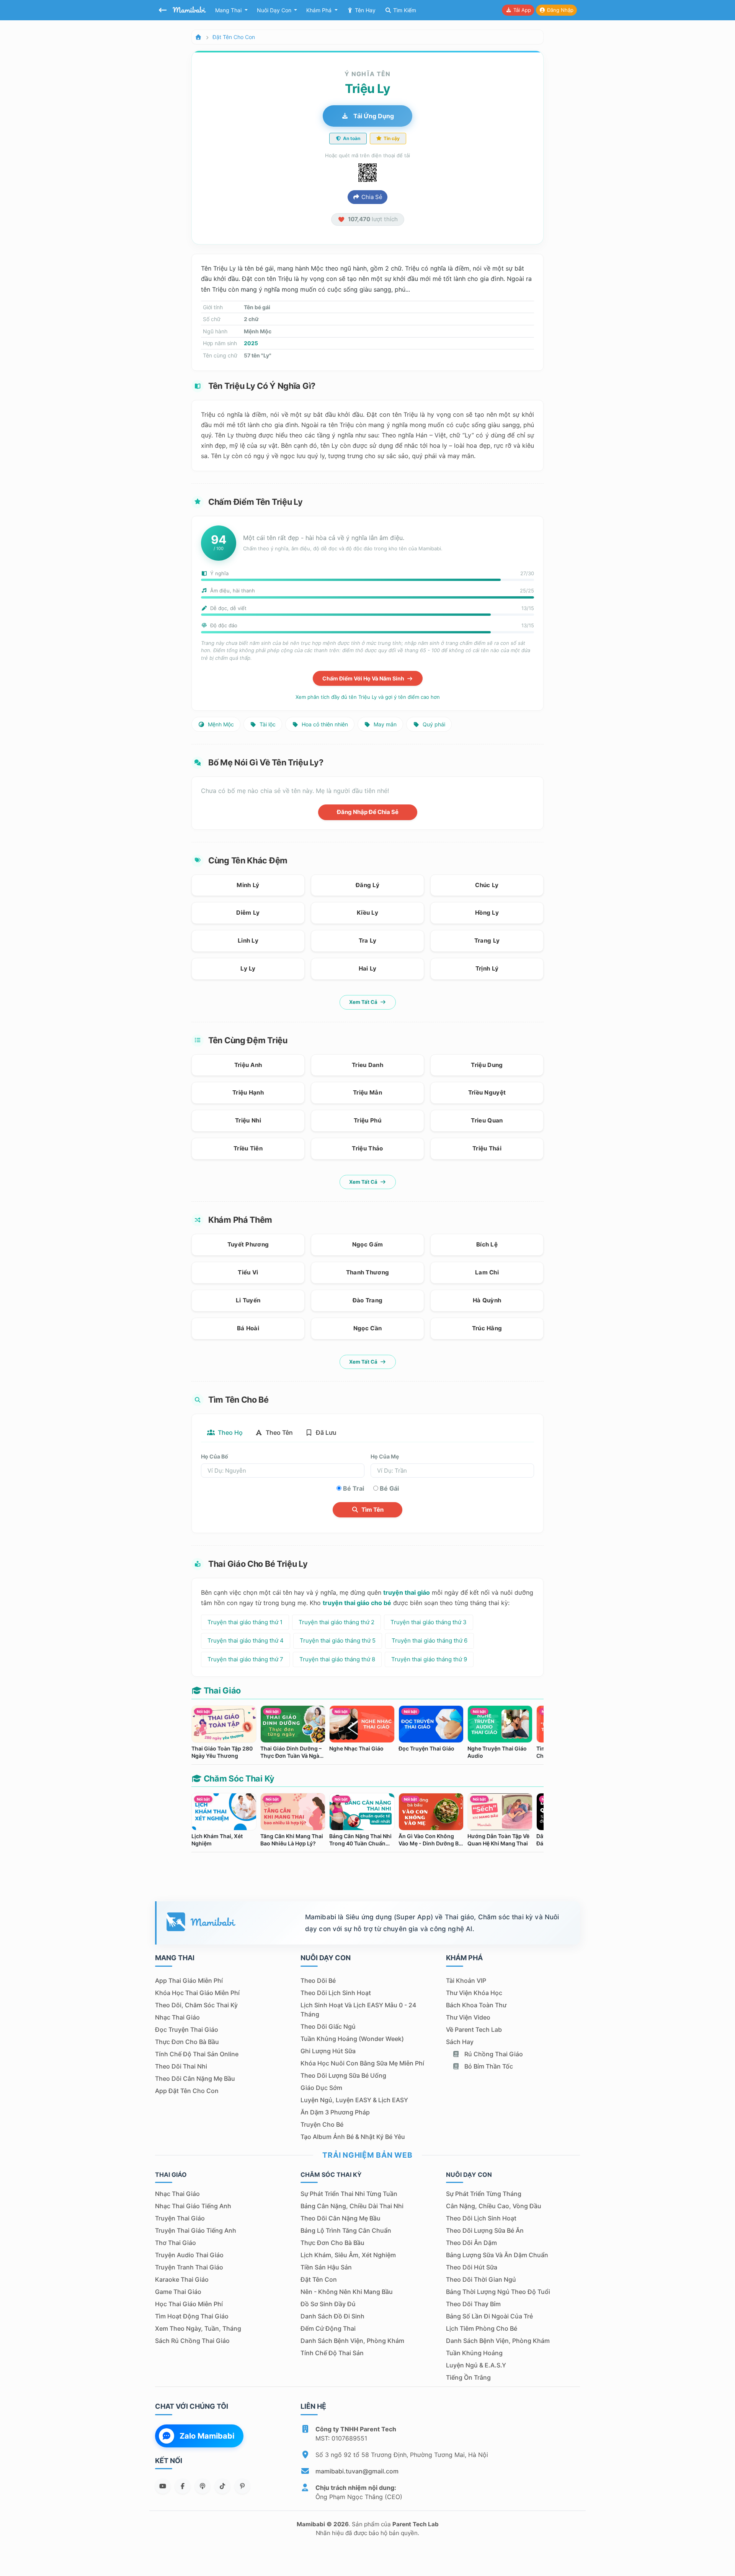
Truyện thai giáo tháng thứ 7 (245, 1659)
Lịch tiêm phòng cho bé (482, 2328)
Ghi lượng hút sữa (328, 2051)
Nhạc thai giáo (177, 2017)
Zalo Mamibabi (207, 2436)
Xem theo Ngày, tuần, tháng (198, 2328)
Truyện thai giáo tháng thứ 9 (429, 1659)
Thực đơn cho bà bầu (187, 2042)
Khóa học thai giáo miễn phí (197, 1993)
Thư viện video (468, 2017)
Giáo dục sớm (321, 2088)
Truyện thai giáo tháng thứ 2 (336, 1622)
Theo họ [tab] (229, 1432)
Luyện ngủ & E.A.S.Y (476, 2365)
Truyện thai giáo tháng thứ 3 (429, 1622)
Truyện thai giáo (180, 2218)
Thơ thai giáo (176, 2243)
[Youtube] (163, 2486)
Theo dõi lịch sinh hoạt (336, 1993)
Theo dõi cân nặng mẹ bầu (195, 2078)
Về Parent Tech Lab (474, 2029)
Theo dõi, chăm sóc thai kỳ (196, 2005)
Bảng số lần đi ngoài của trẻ (489, 2316)
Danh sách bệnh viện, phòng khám (352, 2341)
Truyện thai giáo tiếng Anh (196, 2230)
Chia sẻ (371, 197)
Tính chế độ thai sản (332, 2353)
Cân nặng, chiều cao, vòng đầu (494, 2206)
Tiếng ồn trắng (468, 2377)
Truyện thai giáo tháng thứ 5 (338, 1640)
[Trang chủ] (198, 37)
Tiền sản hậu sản (326, 2267)
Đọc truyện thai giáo (187, 2029)
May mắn (384, 724)
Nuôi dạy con (275, 10)
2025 (251, 343)
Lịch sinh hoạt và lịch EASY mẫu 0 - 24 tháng (358, 2010)
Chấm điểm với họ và (364, 678)
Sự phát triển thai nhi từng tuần (349, 2194)
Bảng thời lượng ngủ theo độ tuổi (498, 2292)
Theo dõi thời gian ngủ (481, 2279)
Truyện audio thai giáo (189, 2255)
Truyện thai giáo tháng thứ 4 (246, 1640)
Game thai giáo (178, 2292)
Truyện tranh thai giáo (189, 2267)
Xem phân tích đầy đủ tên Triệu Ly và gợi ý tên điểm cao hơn (368, 697)
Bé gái (389, 1488)
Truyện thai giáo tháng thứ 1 (245, 1622)
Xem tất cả (364, 1002)
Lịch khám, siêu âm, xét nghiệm (348, 2255)
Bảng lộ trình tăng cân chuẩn (346, 2230)
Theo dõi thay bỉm (473, 2304)
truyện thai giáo (407, 1592)
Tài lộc (267, 724)
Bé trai (354, 1488)
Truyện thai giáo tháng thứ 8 (337, 1659)
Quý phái (433, 724)
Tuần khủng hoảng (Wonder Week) (352, 2039)
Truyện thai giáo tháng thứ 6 (430, 1640)
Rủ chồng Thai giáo (493, 2054)
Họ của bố (215, 1456)
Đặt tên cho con (234, 37)
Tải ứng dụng (373, 116)
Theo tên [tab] (278, 1432)
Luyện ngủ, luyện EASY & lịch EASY (354, 2100)
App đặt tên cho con (187, 2091)
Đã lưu (325, 1432)
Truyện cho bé (322, 2124)
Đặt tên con (319, 2279)
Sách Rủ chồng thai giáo (192, 2341)
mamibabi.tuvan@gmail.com (357, 2471)
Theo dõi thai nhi (181, 2066)
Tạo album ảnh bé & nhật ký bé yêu (353, 2137)
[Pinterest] (242, 2486)
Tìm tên (372, 1510)
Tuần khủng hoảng (474, 2353)
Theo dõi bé (318, 1981)
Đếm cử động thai (328, 2328)
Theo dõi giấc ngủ (328, 2026)
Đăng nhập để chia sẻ (368, 812)
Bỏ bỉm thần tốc (488, 2066)
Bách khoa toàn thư (476, 2005)
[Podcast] (203, 2486)
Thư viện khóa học (474, 1993)
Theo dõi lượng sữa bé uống (343, 2075)
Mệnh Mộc (220, 724)
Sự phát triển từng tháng (484, 2194)
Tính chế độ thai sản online (197, 2054)
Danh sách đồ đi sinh (332, 2316)
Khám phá (320, 10)
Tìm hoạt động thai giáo (192, 2316)
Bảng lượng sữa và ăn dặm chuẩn (497, 2255)
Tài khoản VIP (466, 1981)
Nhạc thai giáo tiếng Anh (193, 2206)
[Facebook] (183, 2486)
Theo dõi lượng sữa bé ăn (485, 2230)
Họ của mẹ (385, 1456)
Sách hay (460, 2042)
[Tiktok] (222, 2486)
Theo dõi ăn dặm (471, 2243)
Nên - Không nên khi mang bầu (347, 2292)
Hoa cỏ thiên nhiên (324, 724)
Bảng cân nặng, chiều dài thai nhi (352, 2206)
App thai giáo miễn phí (189, 1981)
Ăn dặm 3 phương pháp (335, 2112)
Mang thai (229, 10)
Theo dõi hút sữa (472, 2267)
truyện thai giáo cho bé (357, 1603)
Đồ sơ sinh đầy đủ (328, 2304)
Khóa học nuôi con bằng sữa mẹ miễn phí (362, 2063)
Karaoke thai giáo (182, 2279)
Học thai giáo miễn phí (189, 2304)
